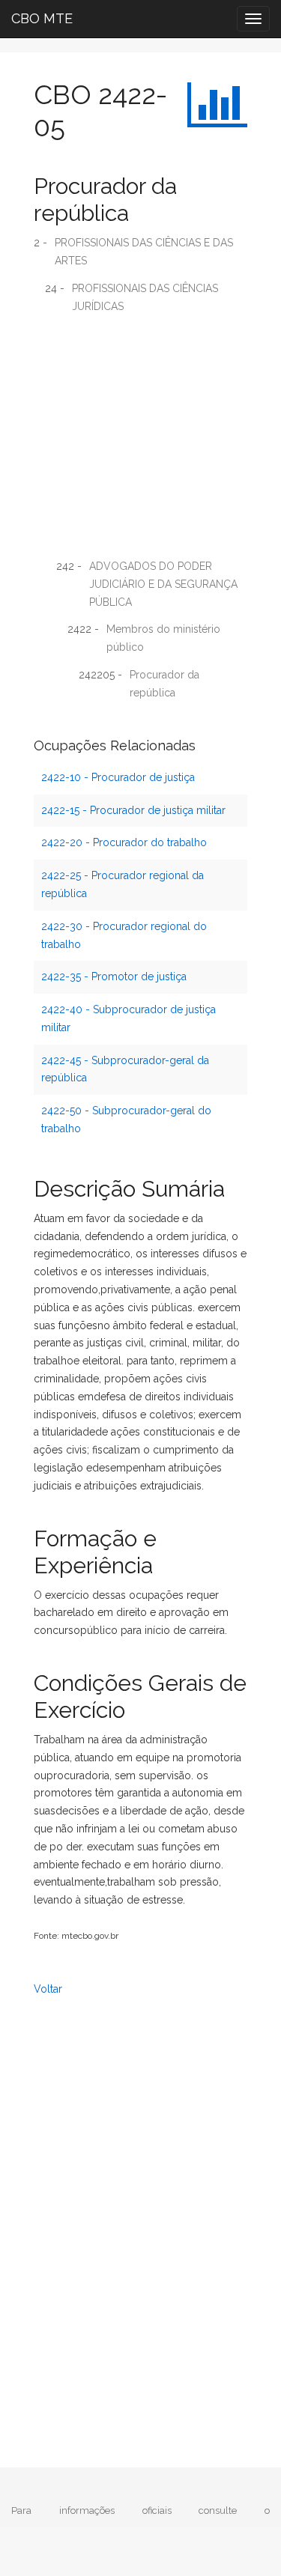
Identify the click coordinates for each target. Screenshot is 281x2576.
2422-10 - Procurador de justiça (118, 777)
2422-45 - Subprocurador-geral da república (125, 1069)
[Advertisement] (140, 441)
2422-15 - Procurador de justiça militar (133, 810)
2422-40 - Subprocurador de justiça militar (129, 1018)
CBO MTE (42, 18)
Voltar (48, 1989)
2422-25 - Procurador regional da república (123, 884)
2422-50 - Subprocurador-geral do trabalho (126, 1120)
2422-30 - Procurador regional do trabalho (124, 935)
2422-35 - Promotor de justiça (114, 976)
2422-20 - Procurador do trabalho (124, 842)
